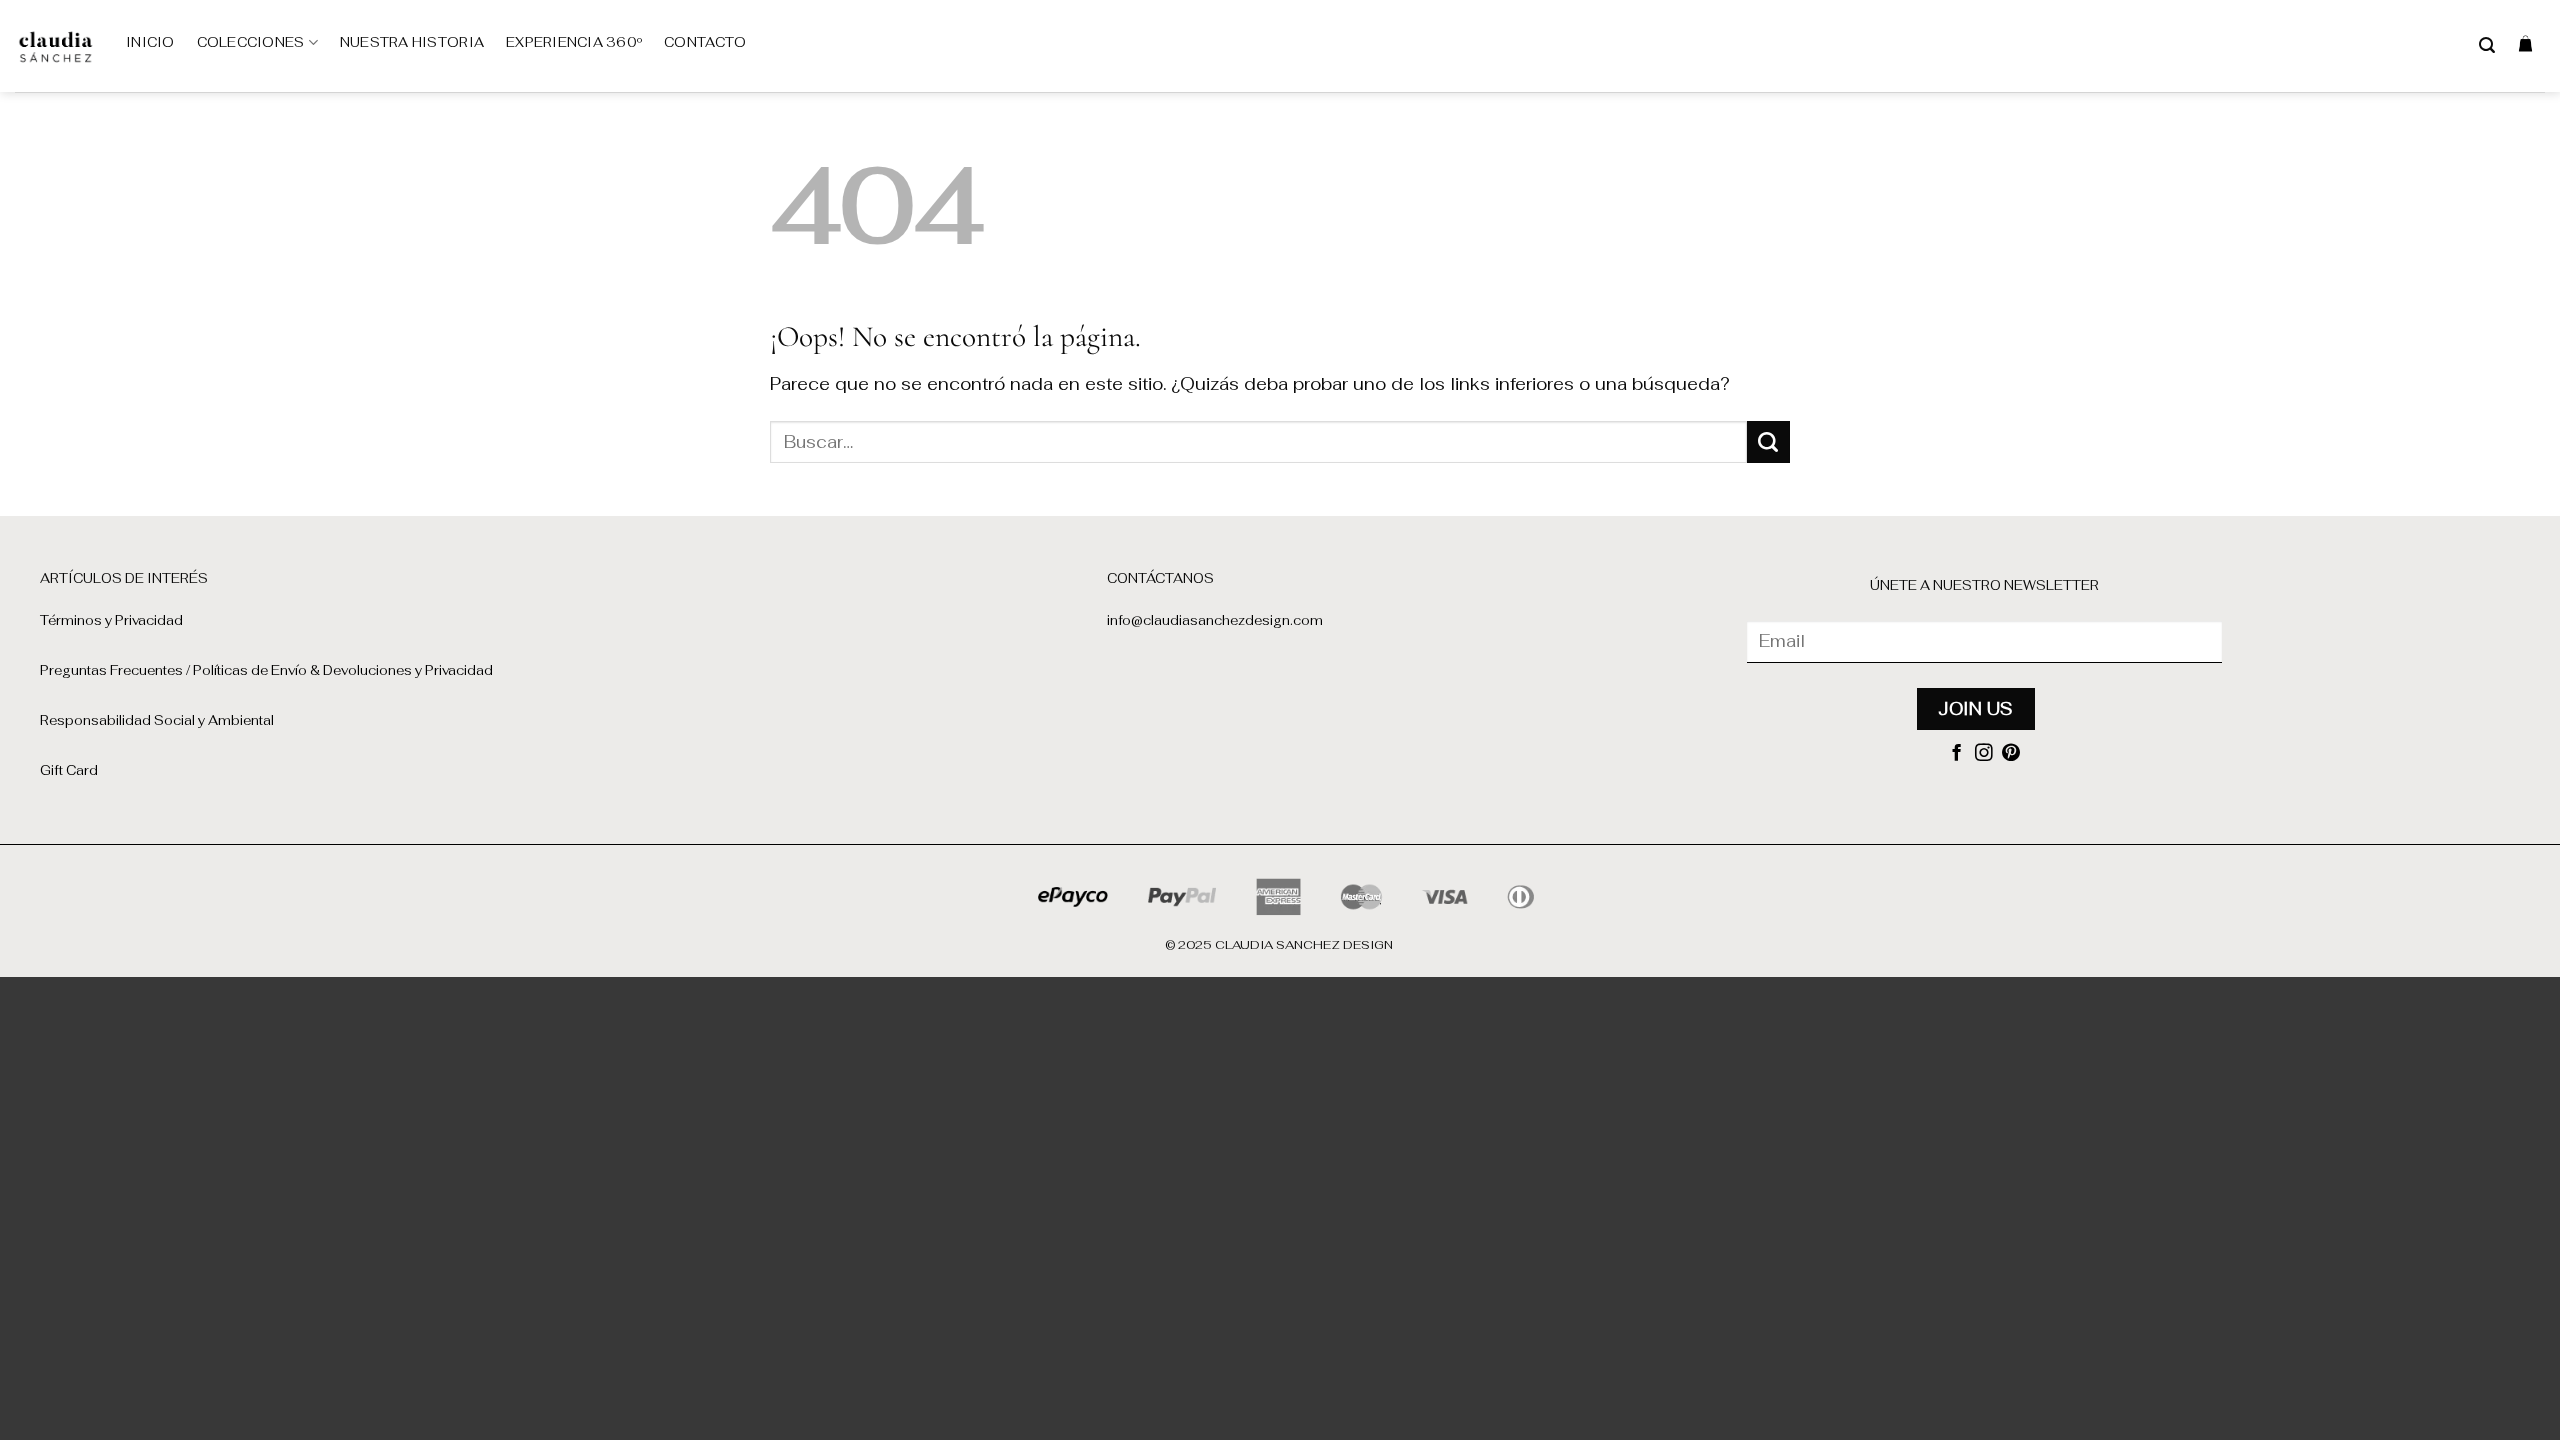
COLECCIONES (251, 42)
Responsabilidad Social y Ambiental (157, 720)
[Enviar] (1768, 442)
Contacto (705, 42)
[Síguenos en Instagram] (1984, 754)
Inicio (150, 42)
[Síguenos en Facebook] (1957, 754)
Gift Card (69, 770)
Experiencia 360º (574, 42)
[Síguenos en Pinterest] (2011, 754)
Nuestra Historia (412, 42)
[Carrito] (2525, 43)
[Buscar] (2487, 45)
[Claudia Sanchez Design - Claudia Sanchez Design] (55, 46)
